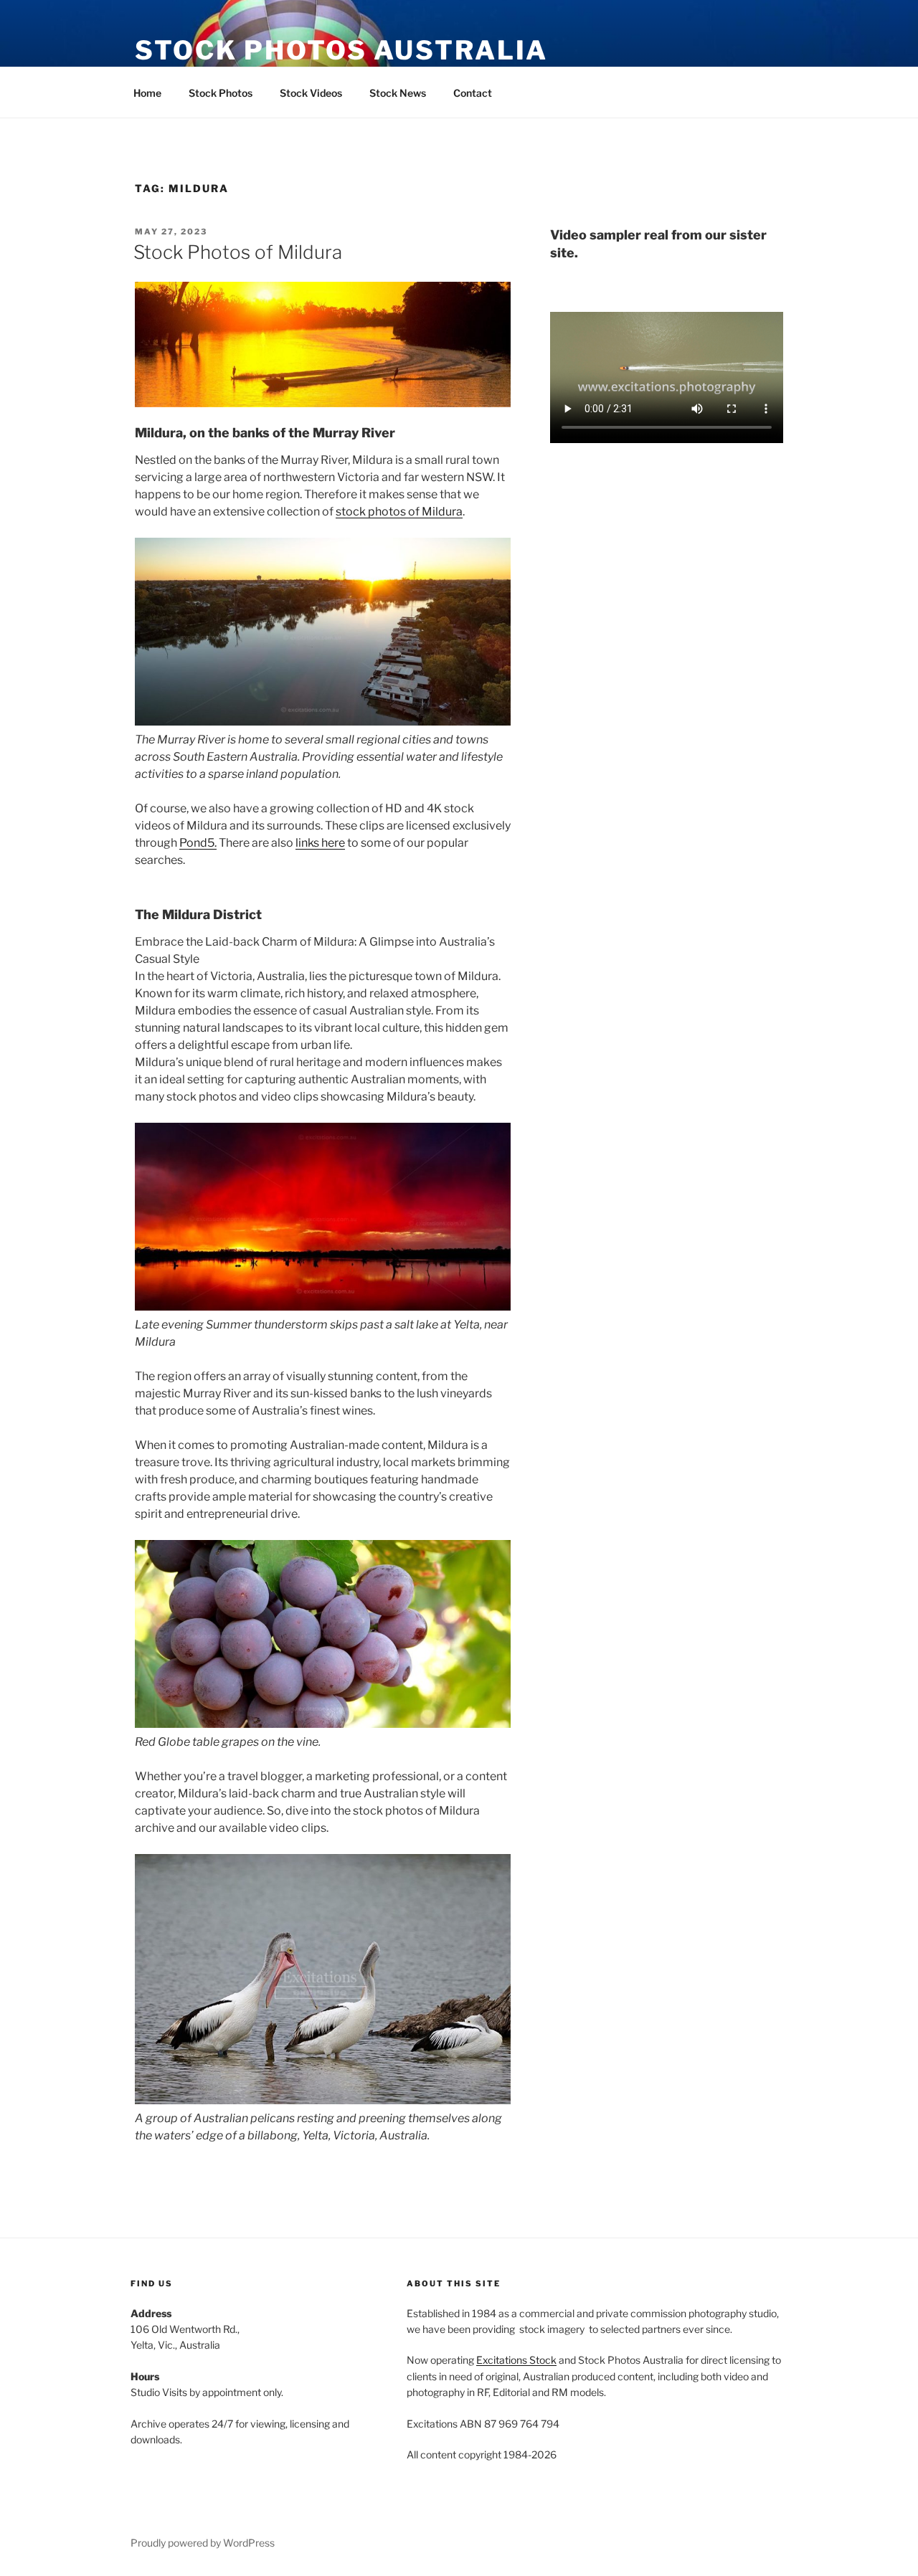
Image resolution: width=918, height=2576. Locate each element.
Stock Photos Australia (341, 50)
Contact (473, 93)
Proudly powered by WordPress (203, 2543)
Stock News (398, 93)
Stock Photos (221, 93)
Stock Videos (311, 93)
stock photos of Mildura (399, 512)
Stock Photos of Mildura (238, 252)
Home (147, 93)
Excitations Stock (516, 2360)
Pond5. (198, 843)
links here (320, 843)
